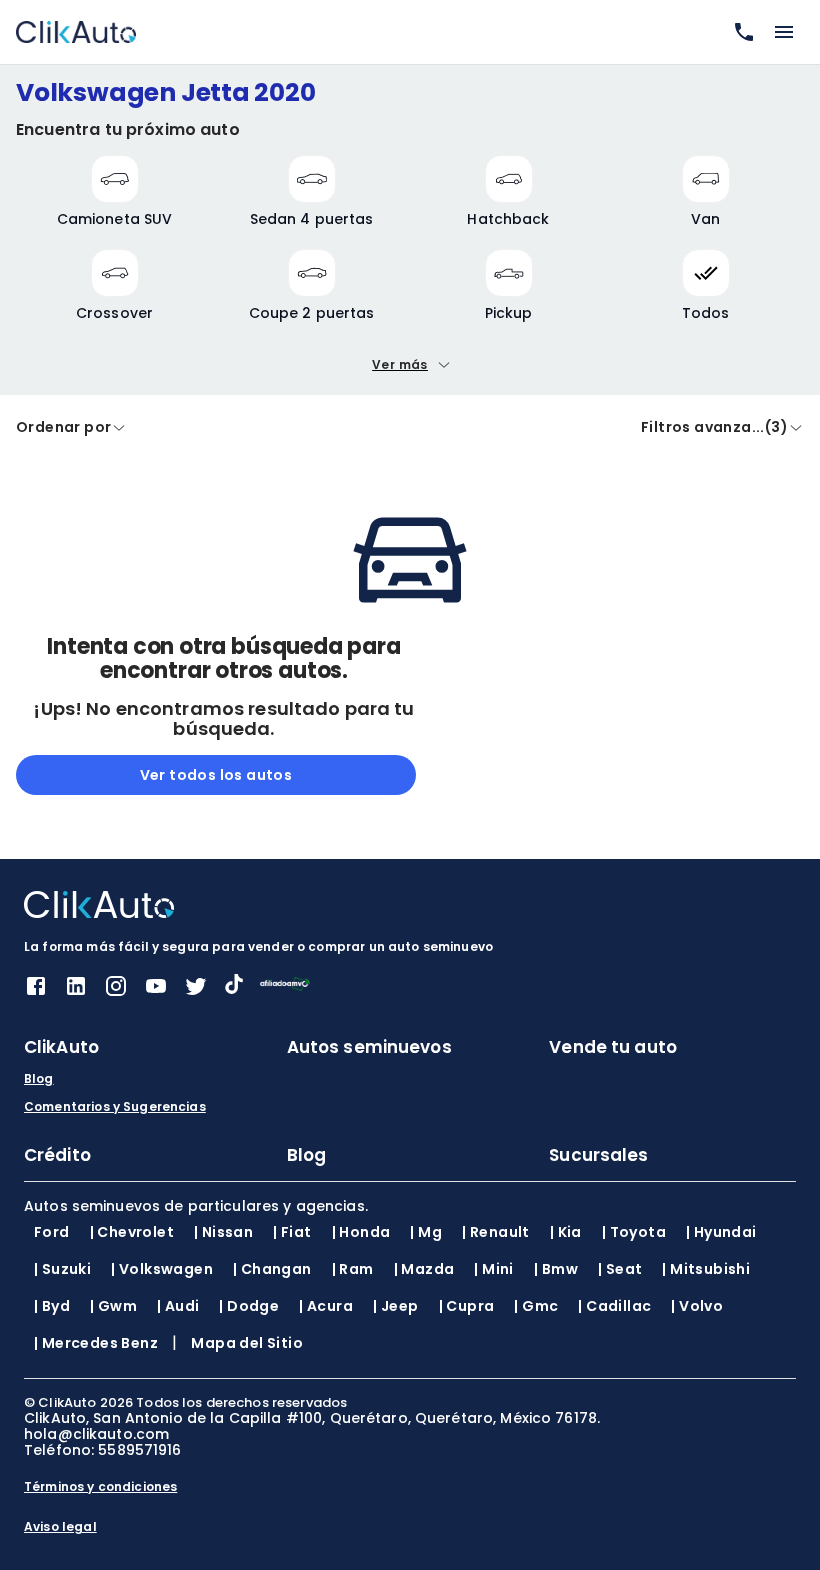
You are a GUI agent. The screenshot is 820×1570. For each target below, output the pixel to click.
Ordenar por (63, 427)
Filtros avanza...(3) (714, 427)
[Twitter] (196, 992)
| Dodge (249, 1306)
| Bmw (556, 1269)
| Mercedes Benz (96, 1343)
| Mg (426, 1232)
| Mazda (424, 1269)
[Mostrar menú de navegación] (784, 32)
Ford (52, 1232)
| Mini (493, 1269)
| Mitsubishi (706, 1269)
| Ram (353, 1269)
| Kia (566, 1232)
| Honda (361, 1232)
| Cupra (467, 1306)
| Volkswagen (162, 1269)
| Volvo (697, 1306)
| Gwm (113, 1306)
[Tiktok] (234, 988)
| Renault (496, 1232)
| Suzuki (62, 1269)
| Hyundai (721, 1232)
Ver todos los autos (216, 775)
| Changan (272, 1269)
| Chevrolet (132, 1232)
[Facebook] (36, 992)
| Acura (326, 1306)
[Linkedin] (76, 992)
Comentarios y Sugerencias (115, 1107)
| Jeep (395, 1306)
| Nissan (223, 1232)
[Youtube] (156, 992)
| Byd (52, 1306)
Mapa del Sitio (247, 1343)
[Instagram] (116, 992)
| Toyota (634, 1232)
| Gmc (536, 1306)
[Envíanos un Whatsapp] (740, 32)
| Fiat (292, 1232)
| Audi (178, 1306)
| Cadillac (614, 1306)
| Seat (620, 1269)
